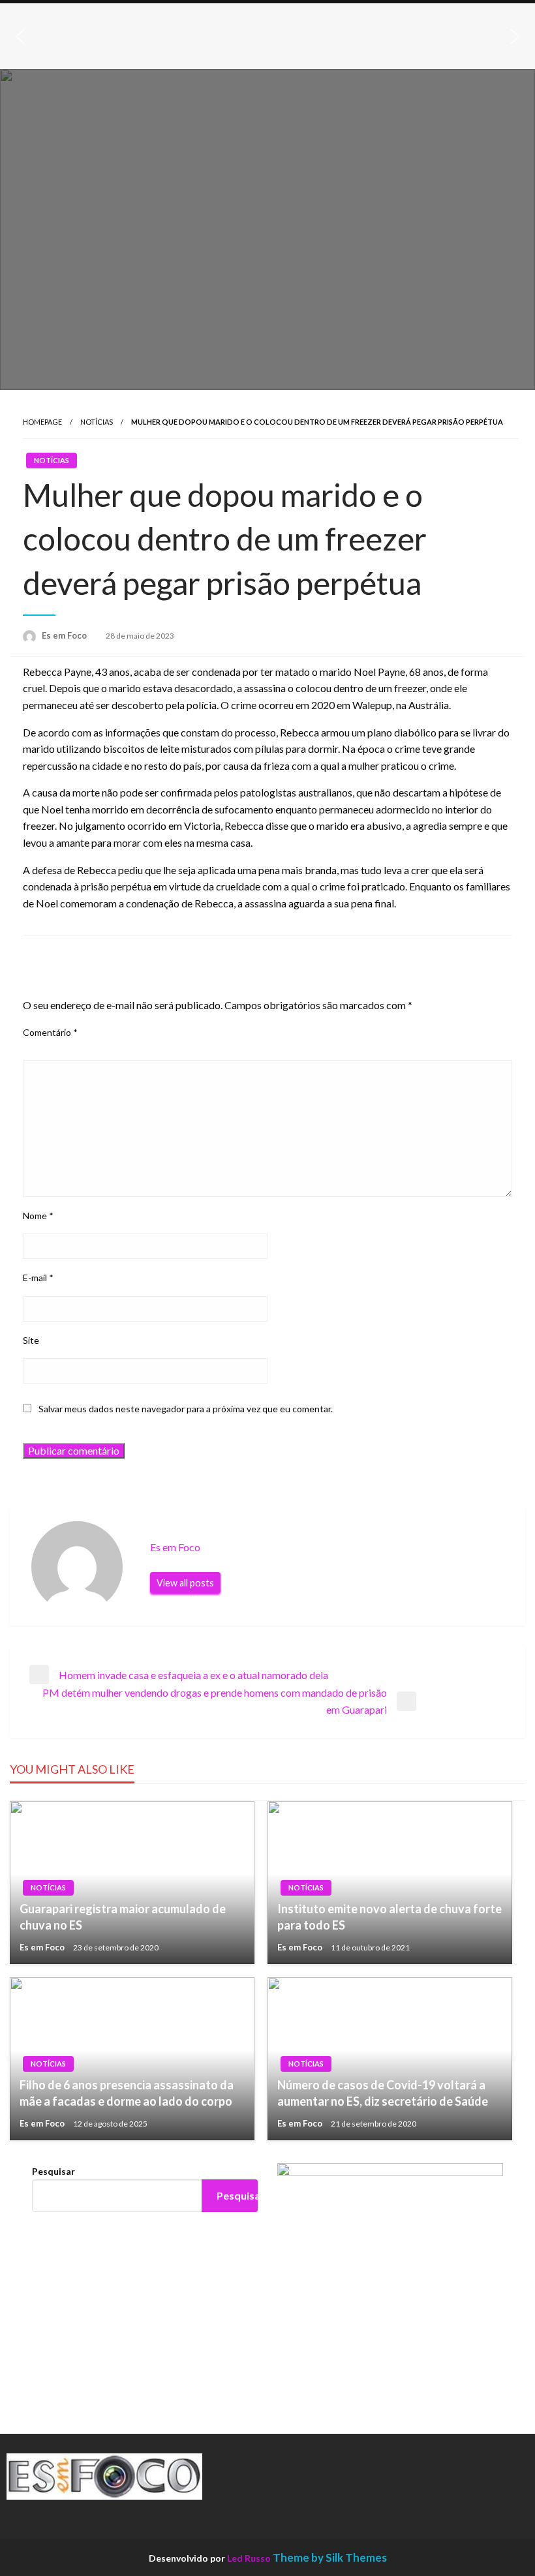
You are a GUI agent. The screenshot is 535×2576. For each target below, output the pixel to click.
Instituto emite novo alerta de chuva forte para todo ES (390, 1917)
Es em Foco (65, 635)
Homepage (42, 422)
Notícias (97, 422)
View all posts (185, 1583)
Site (31, 1340)
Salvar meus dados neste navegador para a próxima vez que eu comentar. (186, 1409)
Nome (38, 1216)
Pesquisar (53, 2171)
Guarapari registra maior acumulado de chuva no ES (123, 1917)
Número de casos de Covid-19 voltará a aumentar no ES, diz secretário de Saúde (383, 2093)
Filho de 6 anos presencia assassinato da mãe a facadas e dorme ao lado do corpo (127, 2093)
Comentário (50, 1032)
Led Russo (249, 2558)
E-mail (38, 1278)
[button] (20, 37)
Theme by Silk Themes (330, 2557)
